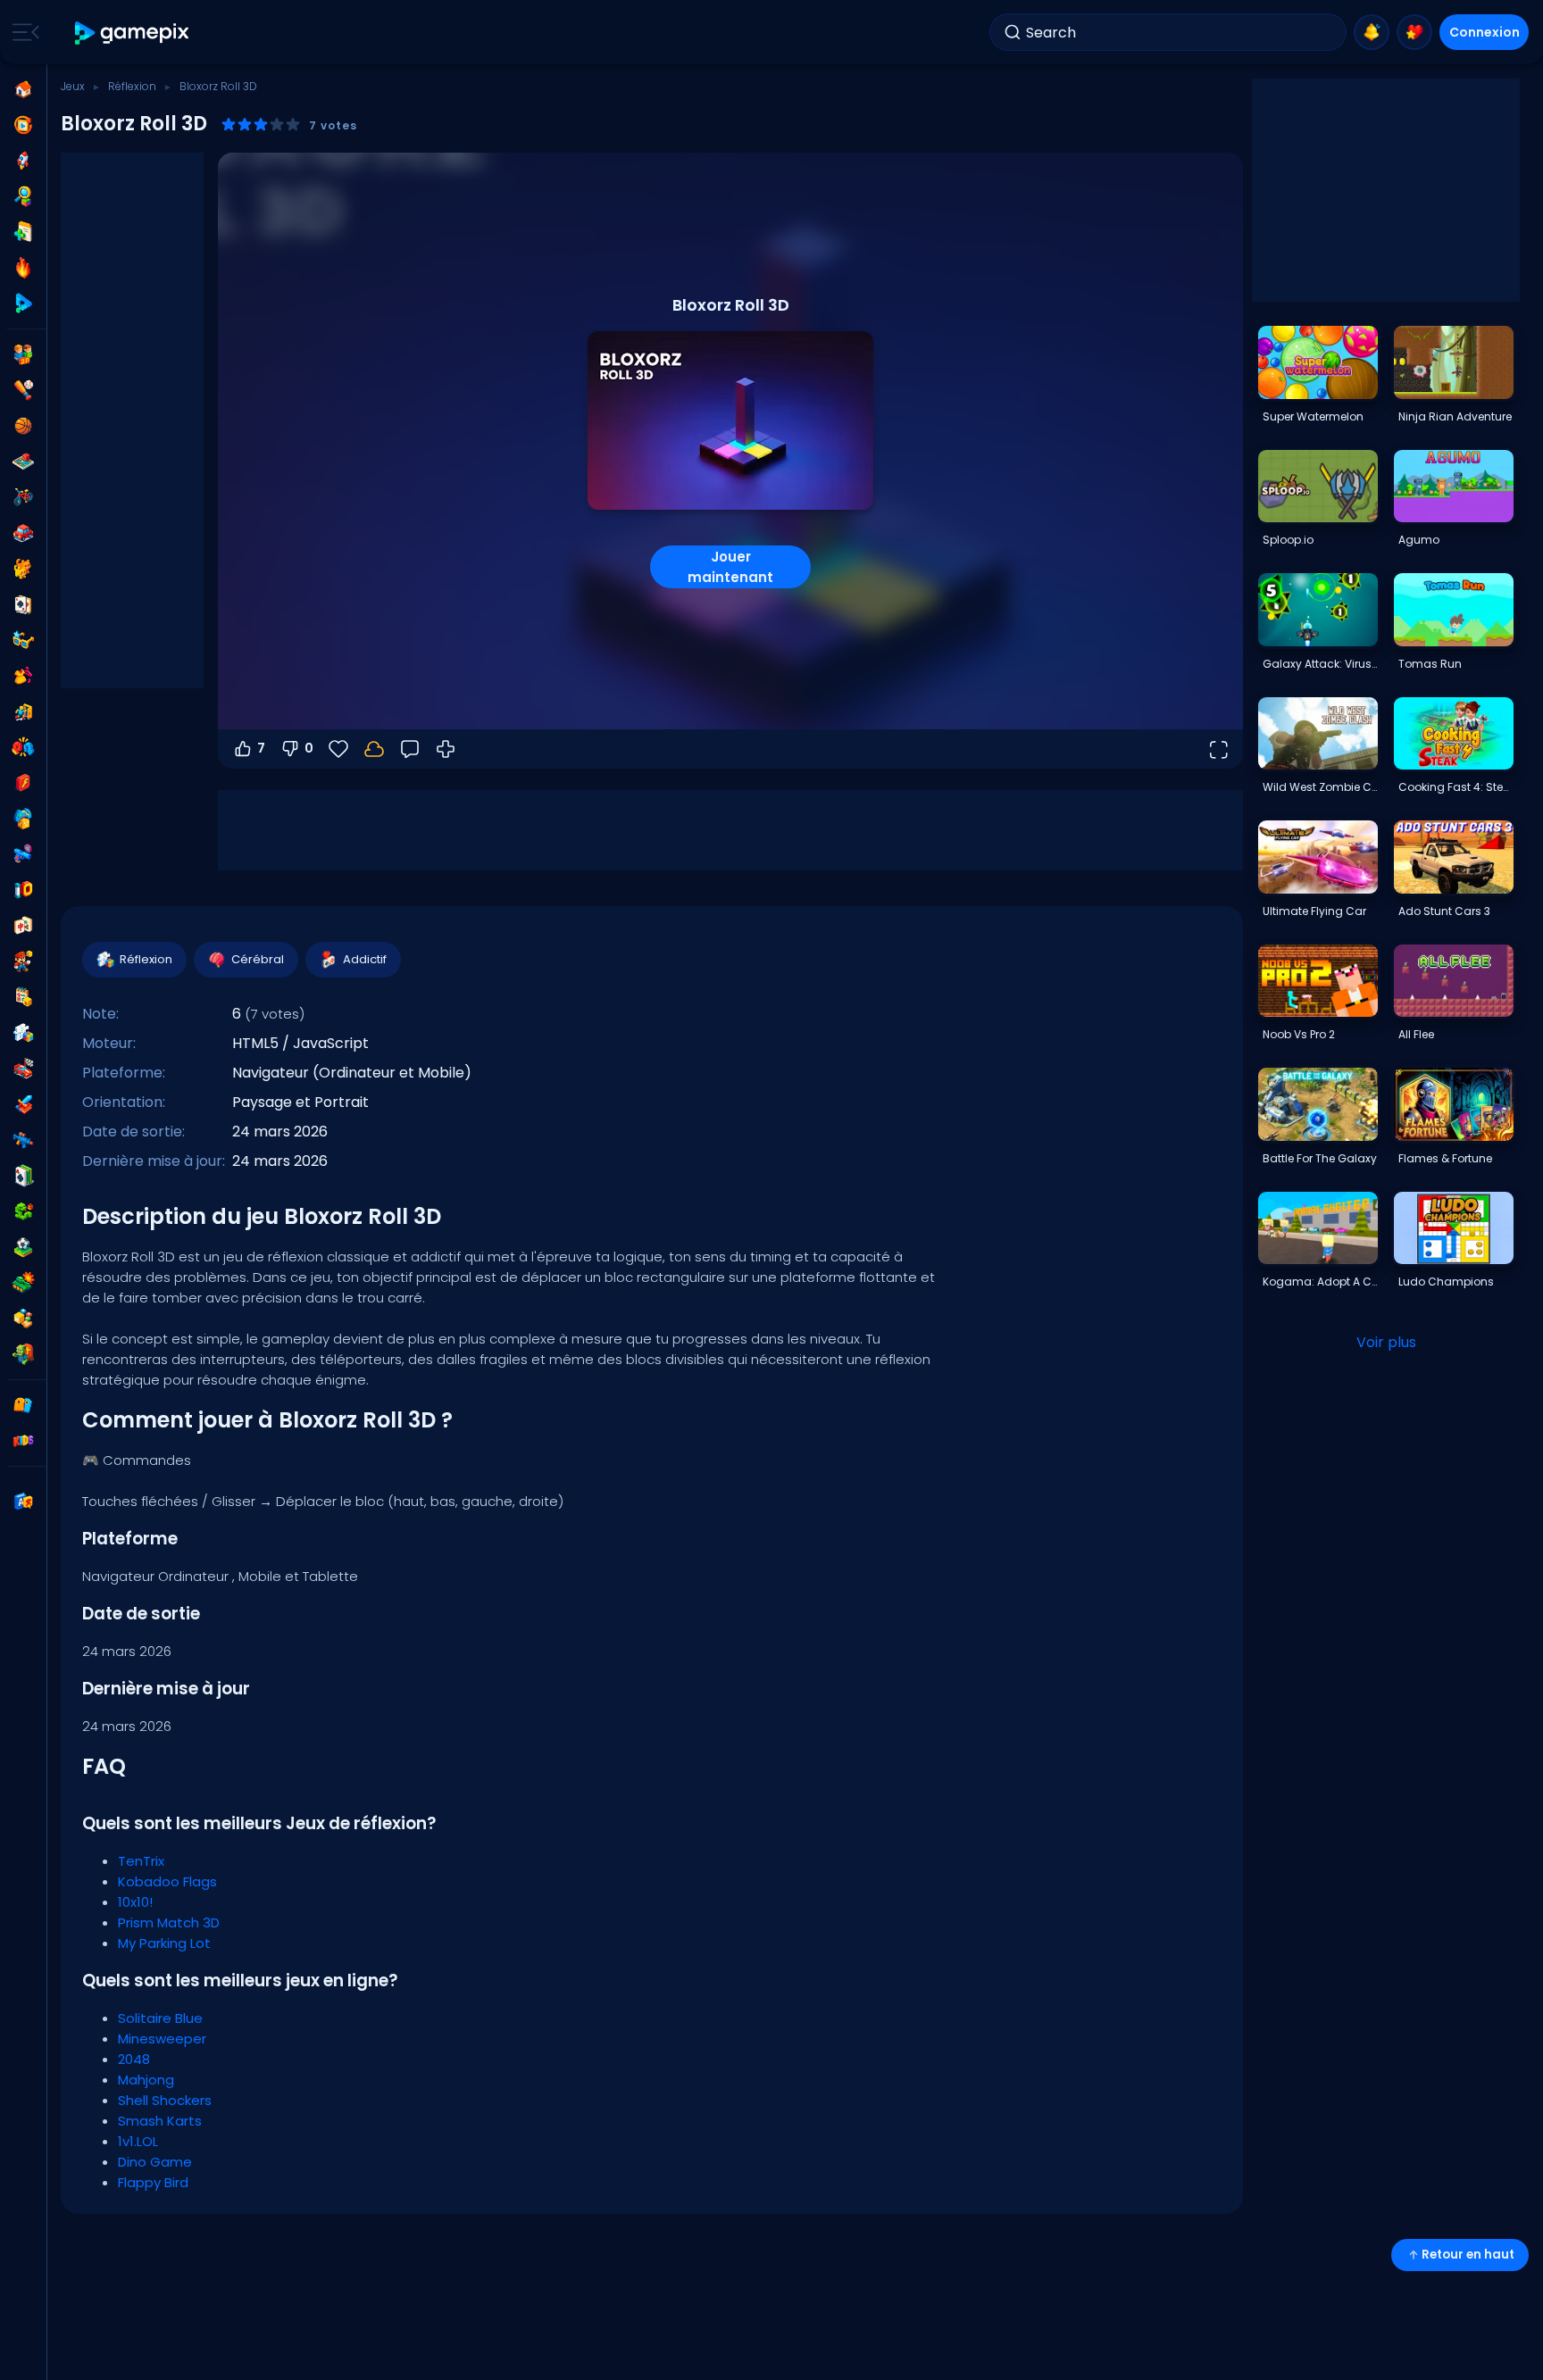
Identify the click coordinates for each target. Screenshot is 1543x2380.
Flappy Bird (153, 2182)
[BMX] (23, 497)
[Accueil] (23, 89)
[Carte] (23, 604)
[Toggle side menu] (22, 32)
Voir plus (1386, 1342)
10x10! (135, 1902)
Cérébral (258, 959)
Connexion (1485, 32)
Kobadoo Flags (167, 1881)
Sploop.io (1288, 540)
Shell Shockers (165, 2100)
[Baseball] (23, 390)
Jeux (73, 86)
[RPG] (23, 1104)
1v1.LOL (138, 2141)
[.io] (23, 890)
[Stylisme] (23, 676)
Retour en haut (1468, 2255)
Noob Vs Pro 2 (1299, 1034)
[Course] (23, 1069)
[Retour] (410, 749)
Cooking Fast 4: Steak (1455, 787)
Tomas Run (1430, 664)
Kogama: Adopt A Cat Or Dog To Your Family (1320, 1282)
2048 (134, 2059)
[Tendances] (23, 268)
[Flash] (23, 783)
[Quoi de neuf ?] (1372, 32)
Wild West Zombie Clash (1320, 787)
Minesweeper (162, 2039)
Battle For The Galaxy (1320, 1158)
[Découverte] (23, 196)
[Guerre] (23, 1283)
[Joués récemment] (23, 125)
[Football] (23, 1247)
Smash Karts (160, 2121)
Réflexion (132, 86)
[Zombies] (23, 1354)
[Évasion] (23, 712)
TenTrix (141, 1861)
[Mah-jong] (23, 926)
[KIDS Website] (23, 1441)
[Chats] (23, 569)
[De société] (23, 462)
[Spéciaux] (23, 304)
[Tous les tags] (23, 1405)
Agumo (1419, 540)
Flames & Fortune (1445, 1158)
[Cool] (23, 640)
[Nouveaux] (23, 232)
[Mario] (23, 961)
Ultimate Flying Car (1314, 911)
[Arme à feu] (23, 854)
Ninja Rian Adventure (1455, 416)
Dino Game (155, 2162)
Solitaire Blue (160, 2018)
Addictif (365, 959)
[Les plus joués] (23, 161)
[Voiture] (23, 533)
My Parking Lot (164, 1943)
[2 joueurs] (23, 354)
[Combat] (23, 747)
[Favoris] (1414, 32)
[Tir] (23, 1140)
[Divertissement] (23, 819)
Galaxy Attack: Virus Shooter (1320, 664)
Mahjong (146, 2080)
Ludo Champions (1446, 1282)
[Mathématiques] (23, 997)
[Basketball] (23, 426)
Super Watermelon (1313, 416)
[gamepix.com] (133, 33)
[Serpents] (23, 1211)
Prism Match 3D (169, 1922)
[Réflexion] (23, 1033)
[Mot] (23, 1319)
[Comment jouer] (446, 749)
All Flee (1416, 1034)
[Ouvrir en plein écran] (1218, 749)
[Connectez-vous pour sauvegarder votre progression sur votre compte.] (374, 749)
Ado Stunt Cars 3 (1444, 911)
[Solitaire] (23, 1176)
